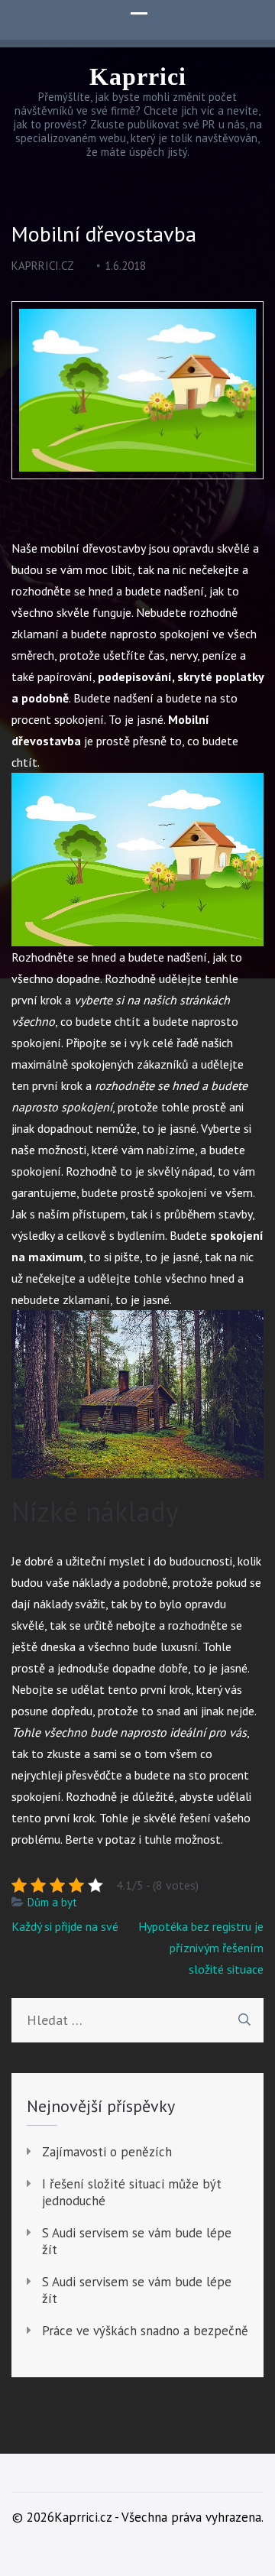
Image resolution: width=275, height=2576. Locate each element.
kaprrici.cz (43, 266)
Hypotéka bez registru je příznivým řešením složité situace (201, 1948)
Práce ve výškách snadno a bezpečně (145, 2331)
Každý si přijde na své (65, 1926)
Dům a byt (52, 1902)
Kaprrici (138, 76)
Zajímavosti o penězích (107, 2152)
